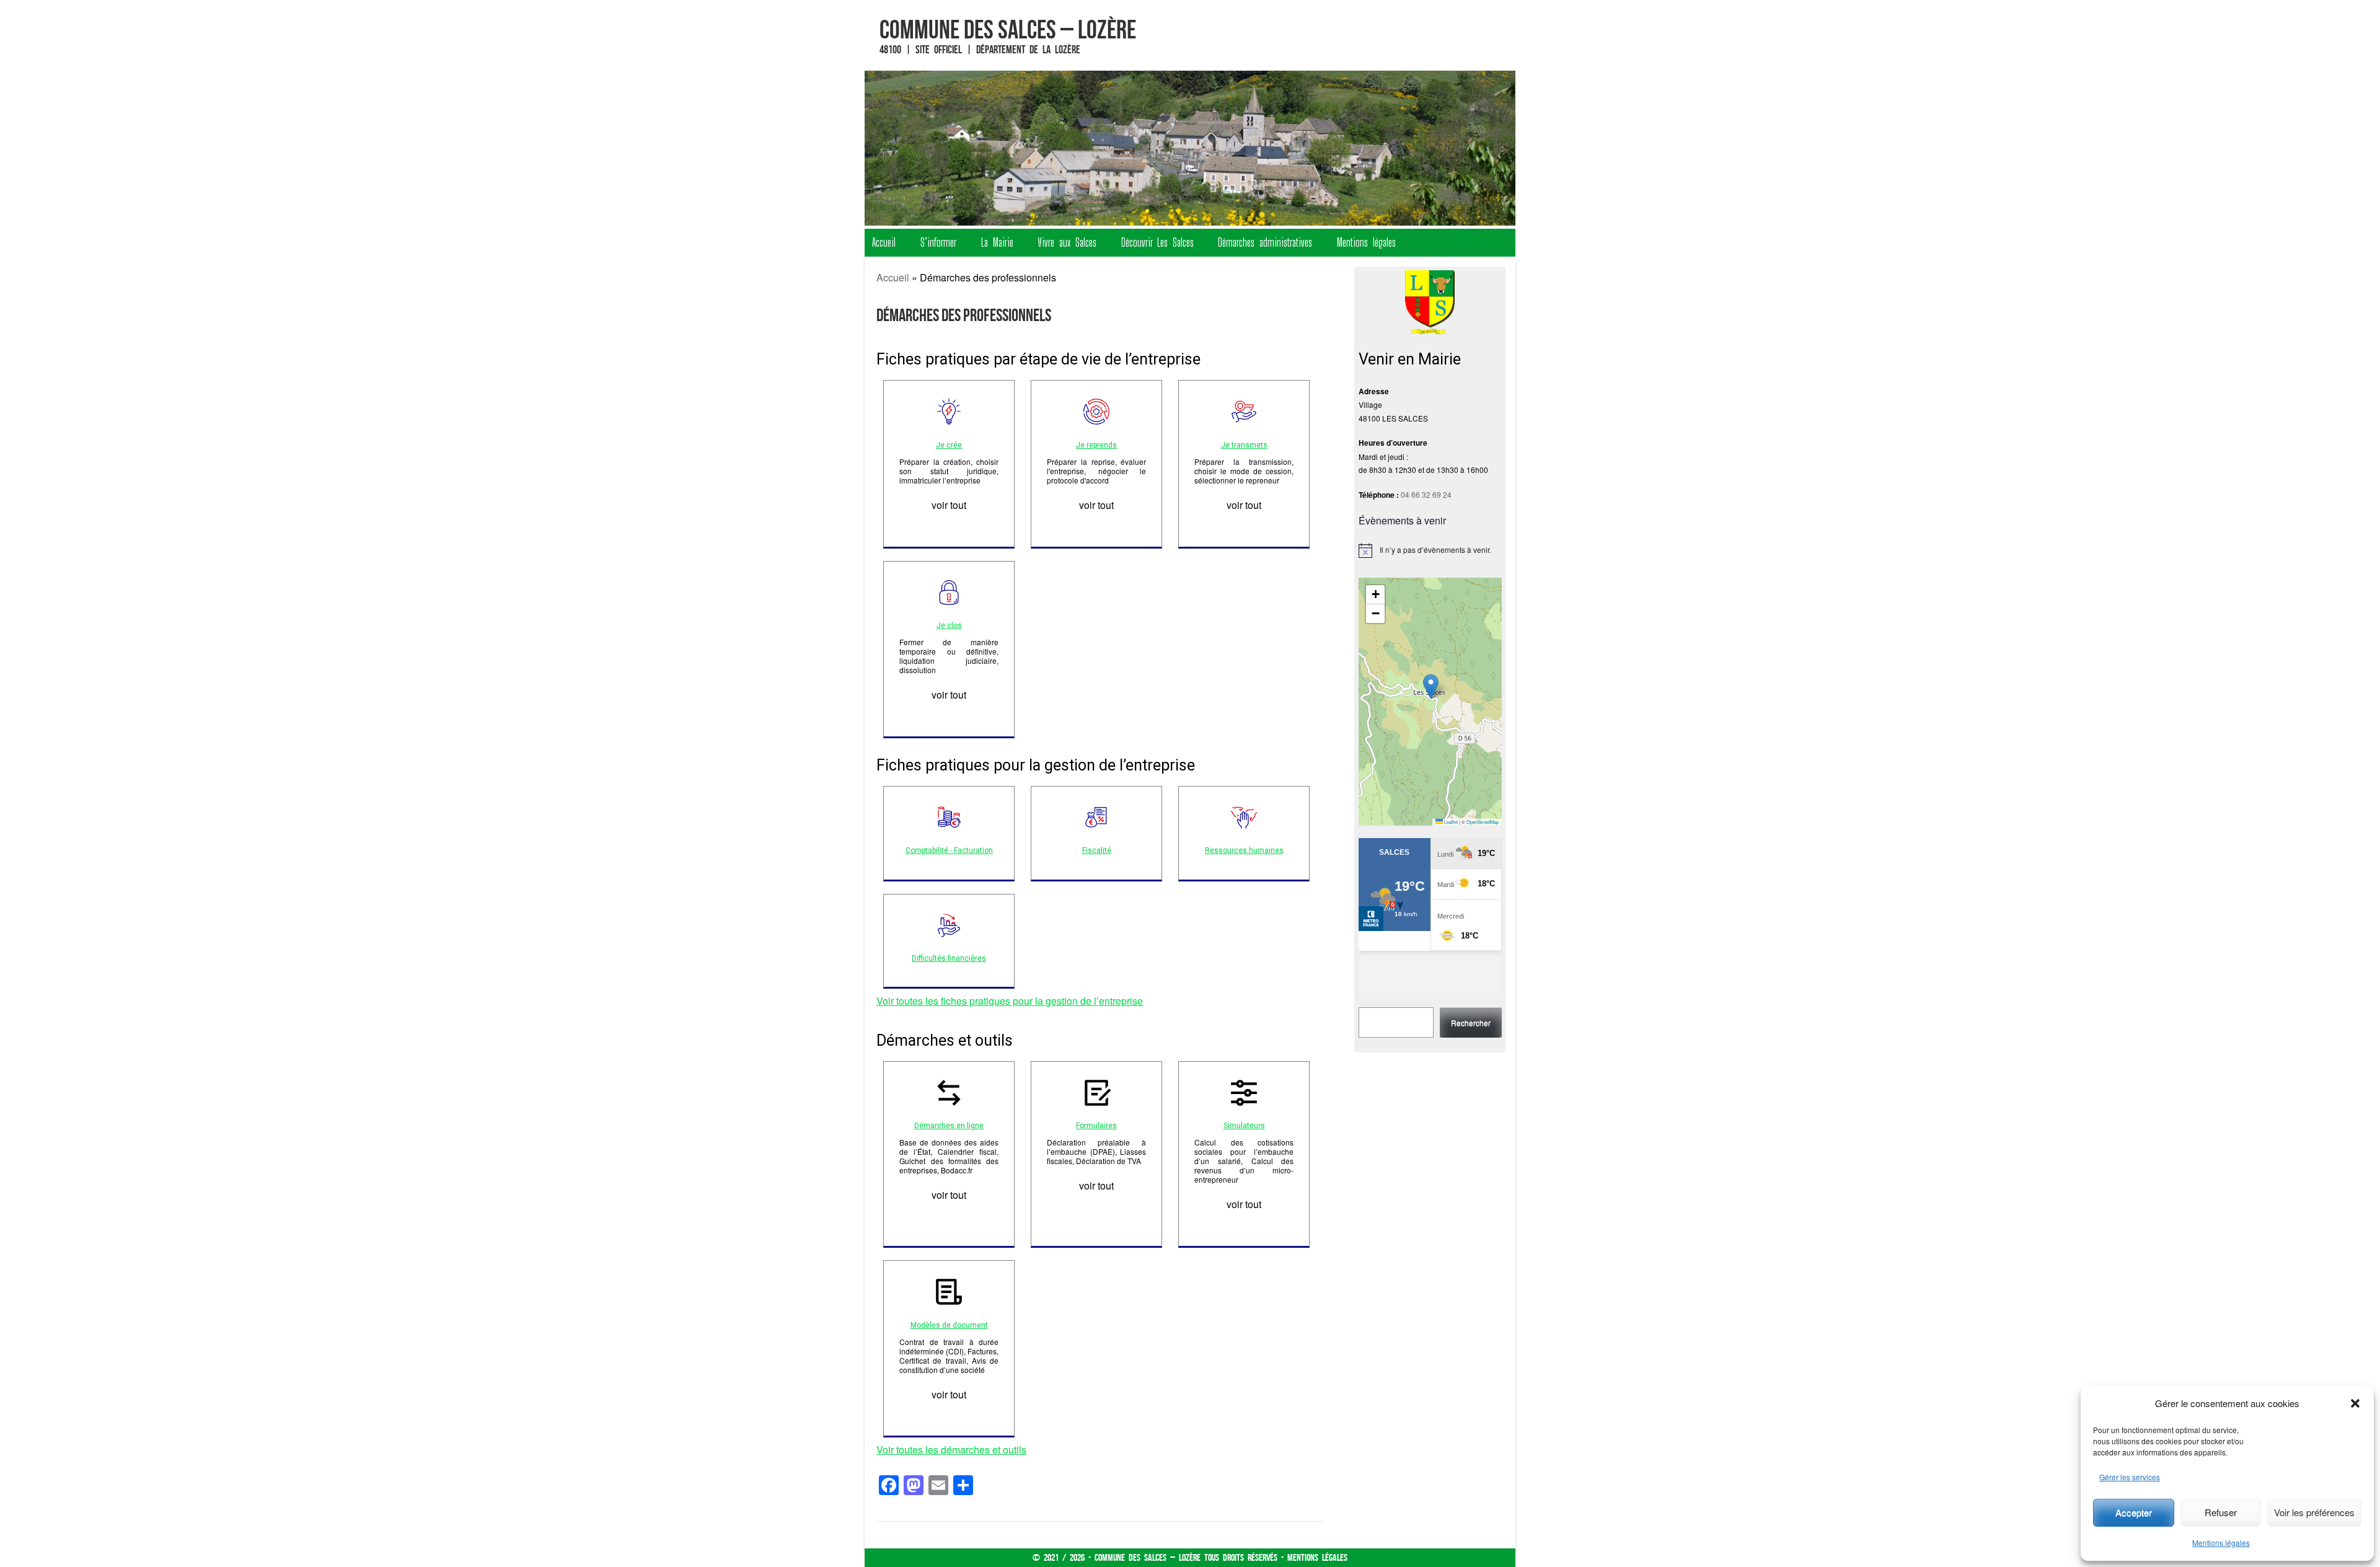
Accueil (884, 242)
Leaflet (1450, 822)
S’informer (938, 242)
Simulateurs (1244, 1126)
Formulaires (1096, 1126)
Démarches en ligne (949, 1126)
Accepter (2134, 1512)
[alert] (1430, 550)
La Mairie (997, 242)
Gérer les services (2130, 1477)
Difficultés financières (949, 958)
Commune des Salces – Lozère (1008, 29)
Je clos (949, 625)
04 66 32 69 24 (1426, 494)
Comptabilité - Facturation (949, 850)
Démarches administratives (1265, 242)
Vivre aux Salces (1067, 242)
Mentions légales (2221, 1543)
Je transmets (1244, 445)
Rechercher (1471, 1022)
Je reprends (1096, 445)
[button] (2355, 1403)
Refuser (2221, 1512)
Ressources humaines (1244, 850)
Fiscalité (1097, 850)
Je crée (949, 445)
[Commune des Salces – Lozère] (1190, 148)
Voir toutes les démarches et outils (951, 1450)
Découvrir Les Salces (1157, 242)
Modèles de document (949, 1325)
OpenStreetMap (1483, 822)
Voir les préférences (2314, 1512)
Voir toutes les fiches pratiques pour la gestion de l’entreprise (1010, 1001)
